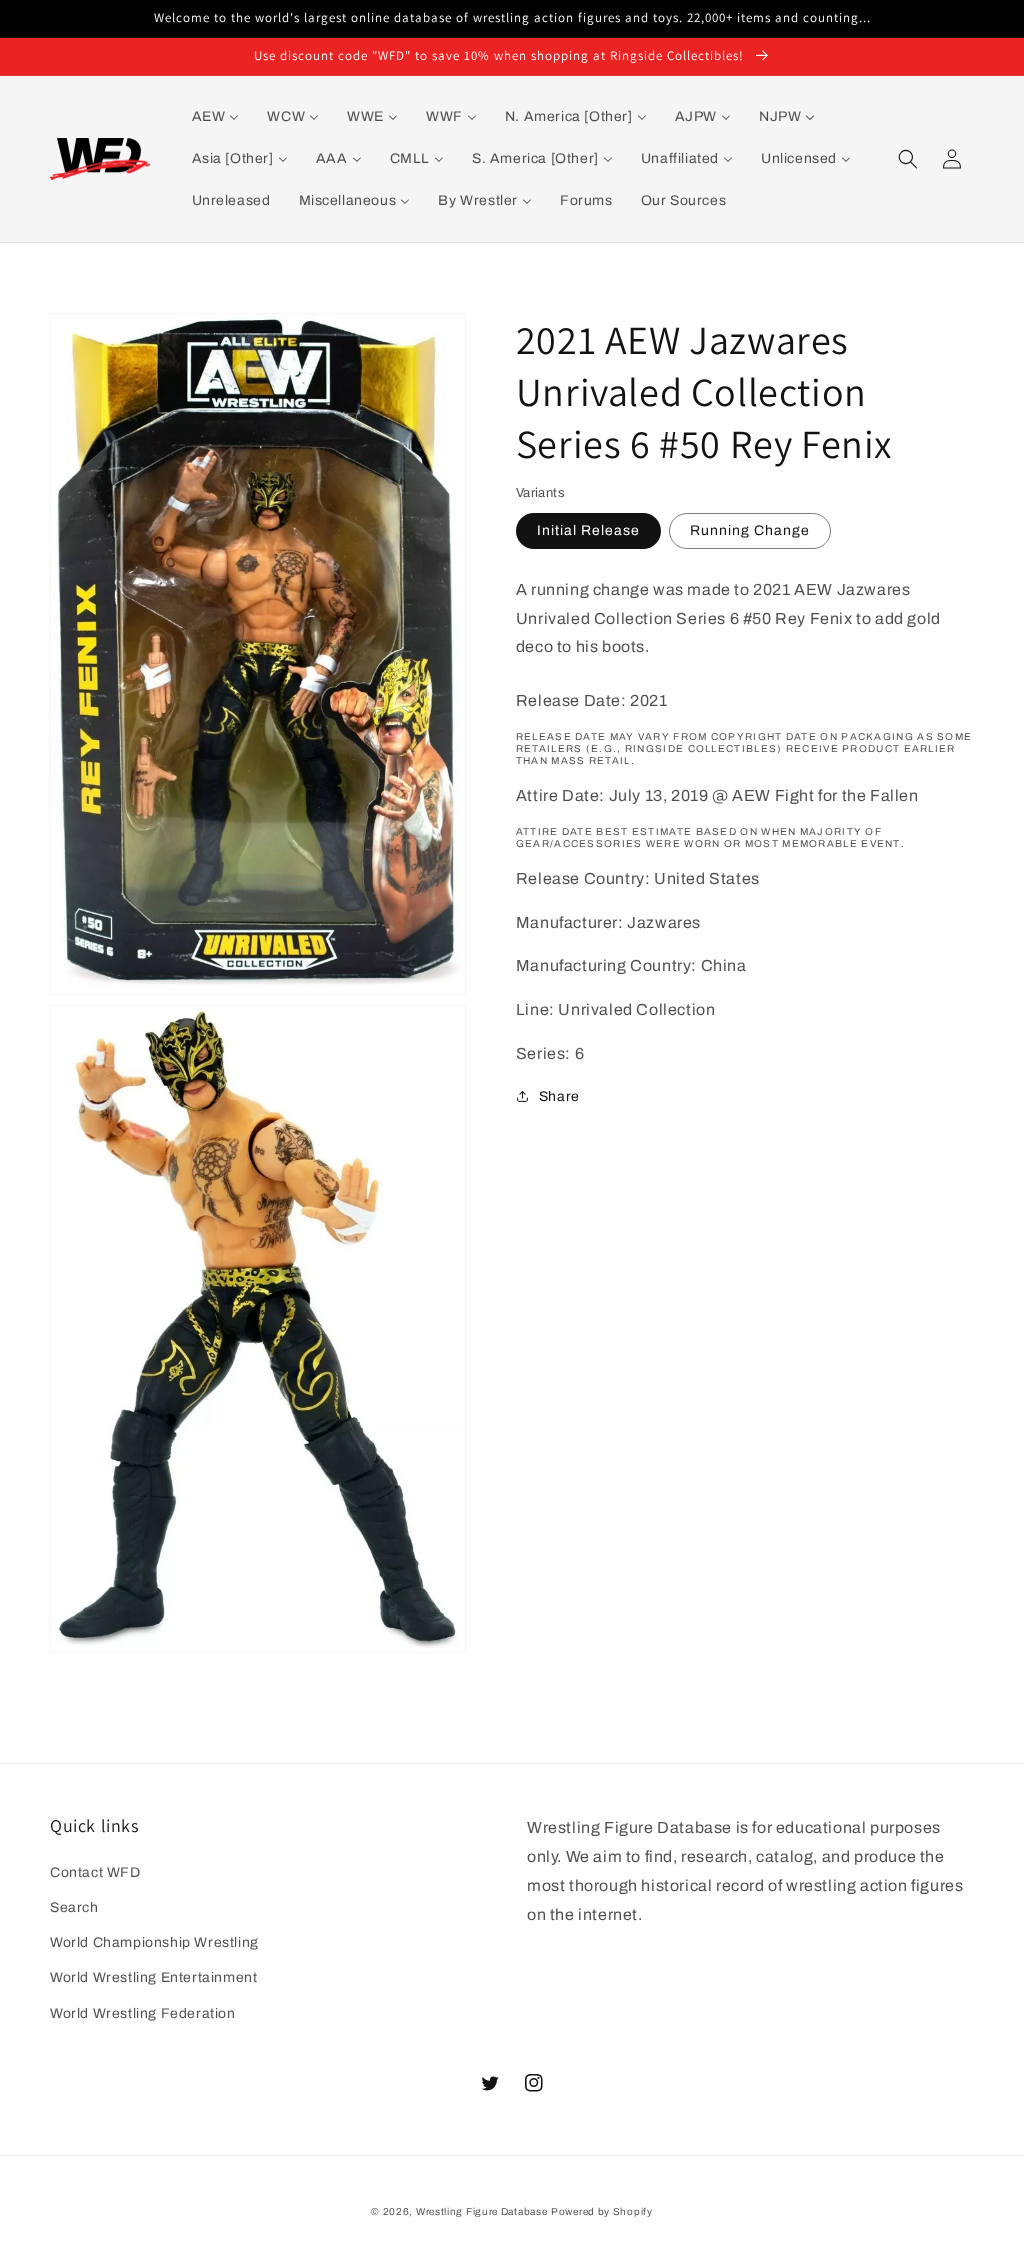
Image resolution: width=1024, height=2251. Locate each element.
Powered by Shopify (602, 2211)
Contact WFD (95, 1872)
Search (74, 1907)
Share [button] (559, 1096)
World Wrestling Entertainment (153, 1977)
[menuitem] (216, 117)
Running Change (750, 530)
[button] (908, 159)
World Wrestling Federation (143, 2013)
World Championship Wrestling (154, 1942)
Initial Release (588, 530)
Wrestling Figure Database (482, 2211)
